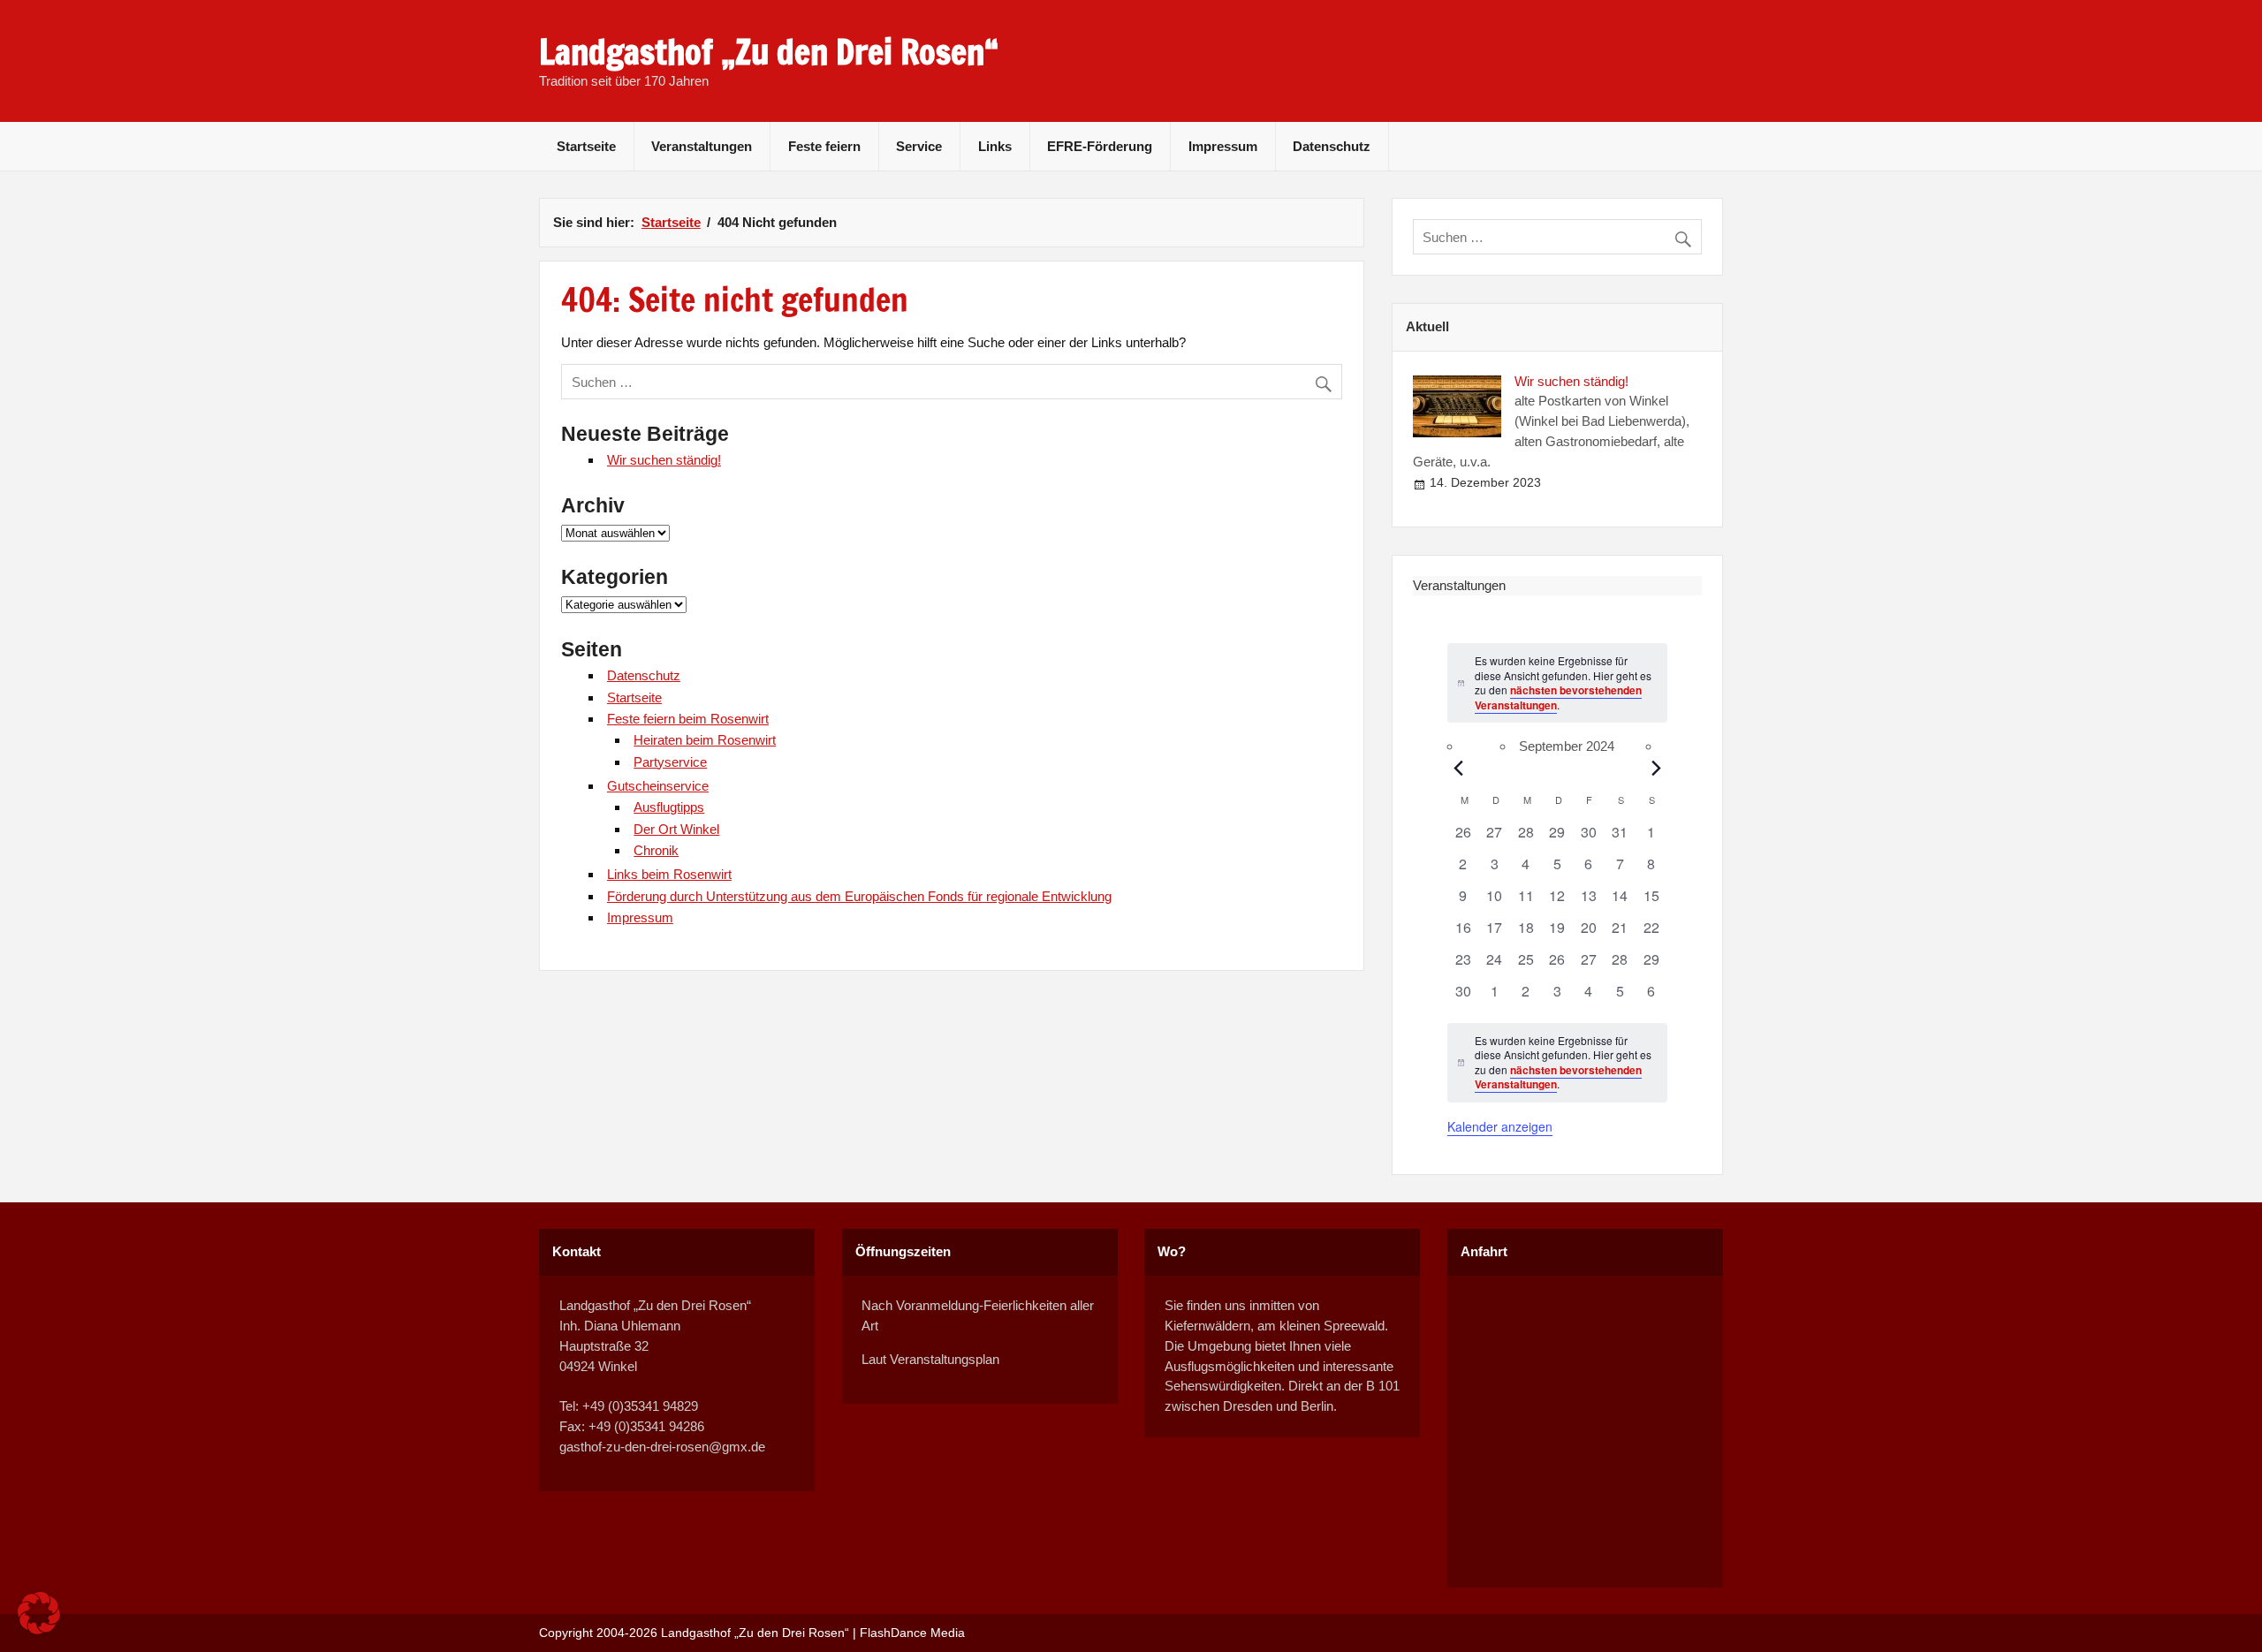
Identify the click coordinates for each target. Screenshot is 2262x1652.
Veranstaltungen (702, 146)
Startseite (586, 146)
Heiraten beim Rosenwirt (705, 740)
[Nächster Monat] (1657, 768)
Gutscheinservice (658, 786)
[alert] (1557, 1063)
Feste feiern (824, 146)
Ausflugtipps (669, 807)
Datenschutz (1332, 146)
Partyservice (670, 762)
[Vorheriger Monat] (1458, 768)
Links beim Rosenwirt (669, 874)
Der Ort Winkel (676, 829)
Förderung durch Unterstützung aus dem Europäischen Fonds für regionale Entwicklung (859, 896)
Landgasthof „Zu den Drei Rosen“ (769, 52)
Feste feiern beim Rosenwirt (688, 719)
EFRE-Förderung (1100, 146)
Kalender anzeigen (1500, 1126)
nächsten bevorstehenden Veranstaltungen (1558, 697)
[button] (39, 1613)
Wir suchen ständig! (664, 460)
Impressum (1223, 146)
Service (919, 146)
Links (995, 146)
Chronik (656, 850)
